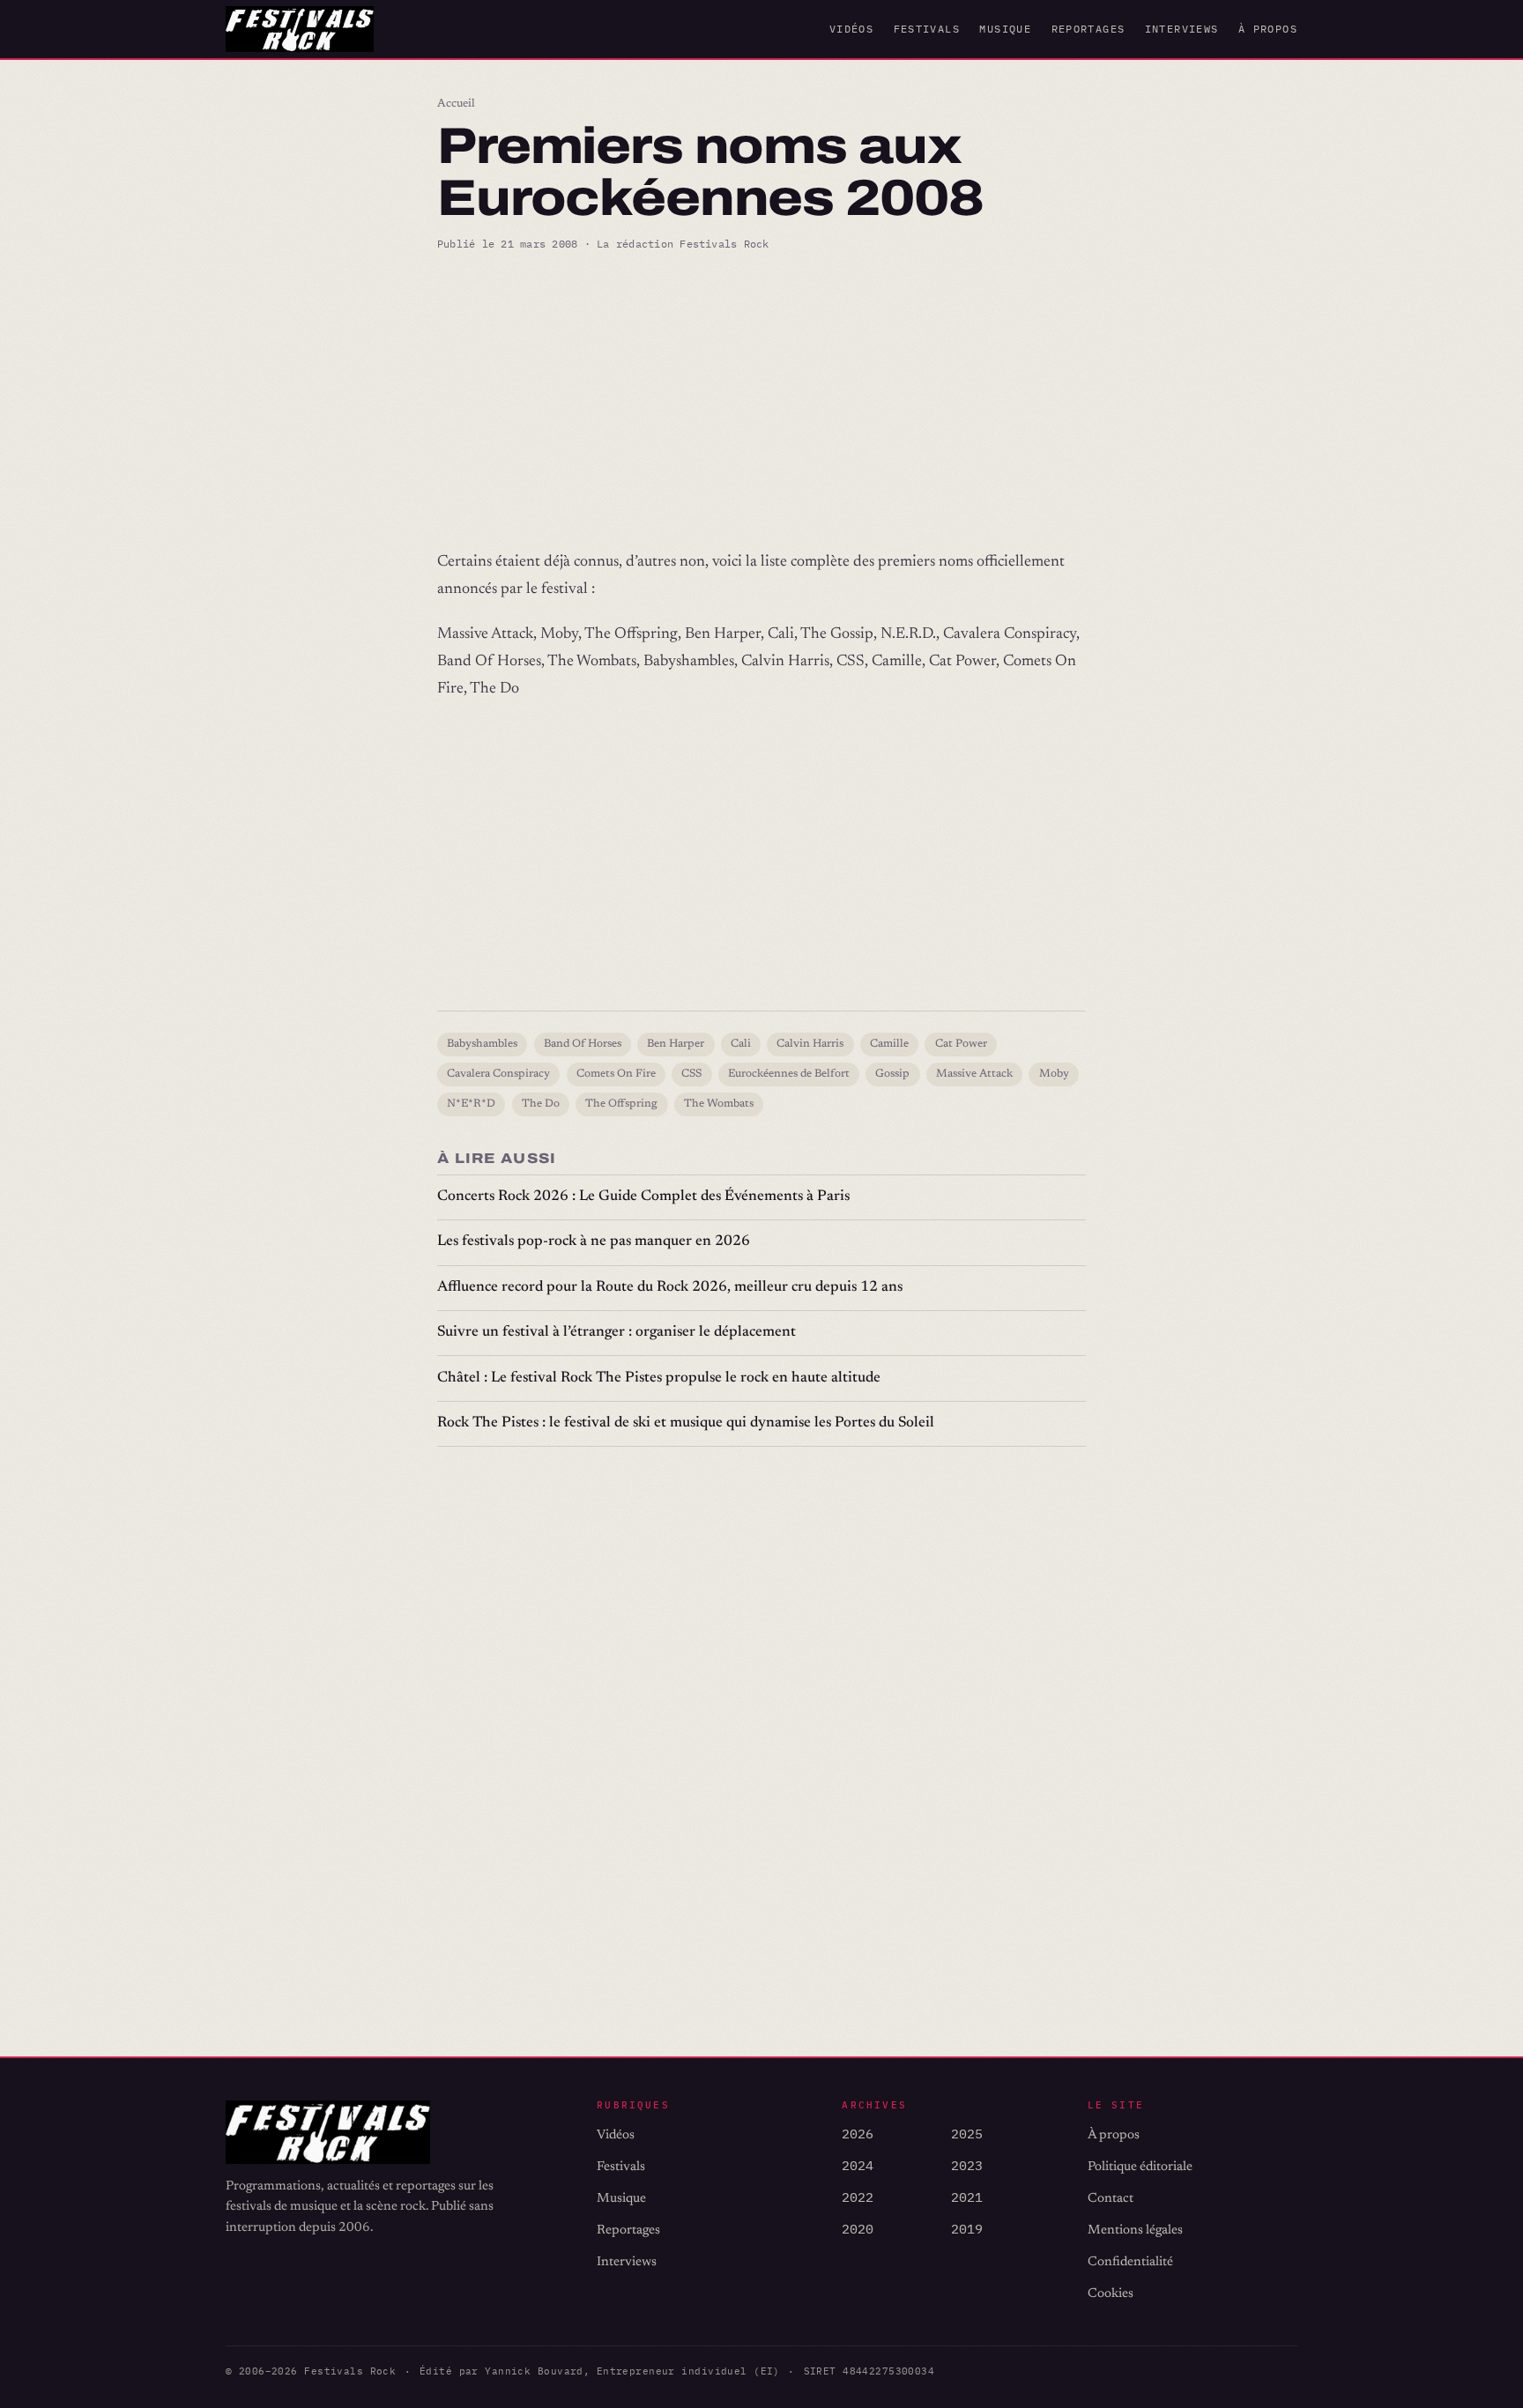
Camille (889, 1044)
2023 (967, 2165)
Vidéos (851, 29)
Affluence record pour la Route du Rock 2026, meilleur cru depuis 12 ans (670, 1288)
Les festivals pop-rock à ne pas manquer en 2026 (594, 1242)
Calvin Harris (810, 1044)
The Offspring (621, 1104)
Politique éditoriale (1140, 2167)
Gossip (892, 1074)
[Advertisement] (761, 401)
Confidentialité (1130, 2262)
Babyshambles (482, 1044)
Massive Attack (974, 1074)
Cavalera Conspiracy (498, 1074)
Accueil (456, 104)
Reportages (1088, 29)
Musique (1005, 29)
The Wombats (719, 1104)
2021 (967, 2197)
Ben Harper (676, 1044)
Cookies (1111, 2294)
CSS (691, 1074)
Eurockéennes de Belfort (789, 1074)
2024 (858, 2165)
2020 (858, 2229)
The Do (541, 1104)
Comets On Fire (616, 1074)
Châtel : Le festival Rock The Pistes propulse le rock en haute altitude (659, 1378)
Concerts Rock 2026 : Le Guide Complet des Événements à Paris (643, 1197)
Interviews (1182, 29)
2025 (967, 2134)
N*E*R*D (471, 1104)
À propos (1268, 29)
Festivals (927, 29)
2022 (858, 2197)
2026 (858, 2134)
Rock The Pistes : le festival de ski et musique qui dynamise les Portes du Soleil (686, 1423)
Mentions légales (1135, 2230)
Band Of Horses (583, 1044)
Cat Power (961, 1044)
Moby (1054, 1074)
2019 (967, 2229)
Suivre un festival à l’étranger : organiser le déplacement (617, 1333)
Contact (1111, 2199)
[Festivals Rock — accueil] (300, 29)
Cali (741, 1044)
